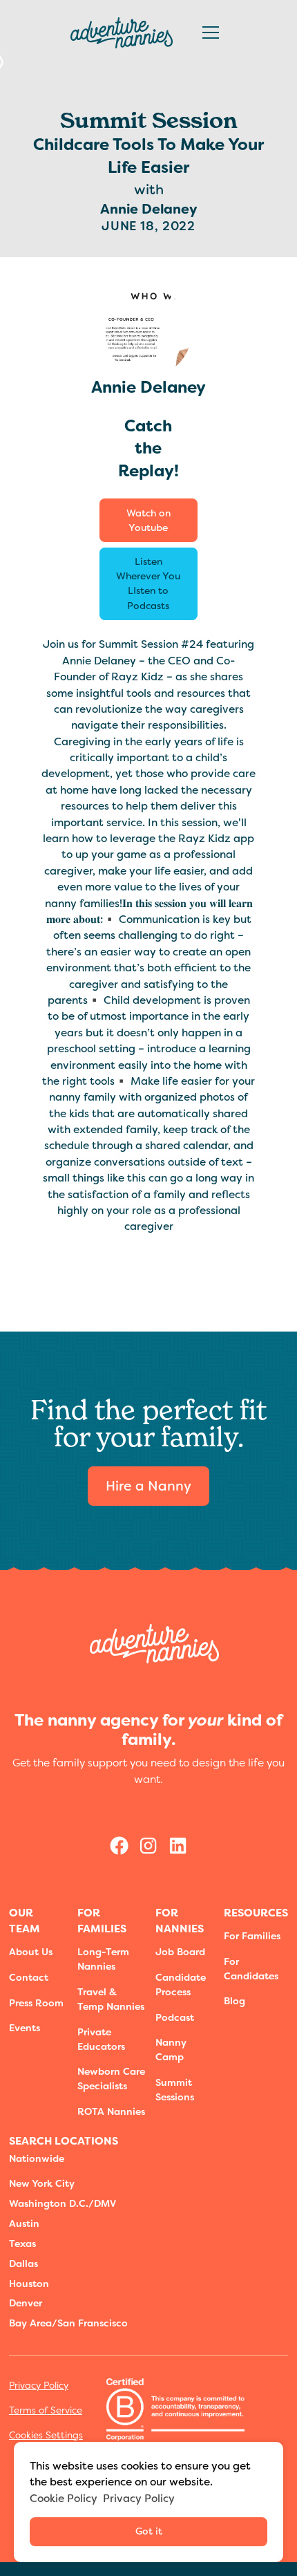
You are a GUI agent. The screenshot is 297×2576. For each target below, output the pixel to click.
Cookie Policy (64, 2498)
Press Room (36, 2003)
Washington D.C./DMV (63, 2203)
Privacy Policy (39, 2385)
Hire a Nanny (148, 1486)
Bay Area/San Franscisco (68, 2323)
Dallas (23, 2264)
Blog (234, 2001)
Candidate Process (181, 1985)
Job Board (180, 1952)
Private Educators (101, 2039)
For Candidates (251, 1969)
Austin (24, 2223)
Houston (29, 2284)
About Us (31, 1952)
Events (25, 2028)
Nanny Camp (171, 2050)
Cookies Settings (46, 2435)
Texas (22, 2243)
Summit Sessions (175, 2090)
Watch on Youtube (148, 520)
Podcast (175, 2017)
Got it (149, 2531)
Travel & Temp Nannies (111, 1999)
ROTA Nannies (111, 2111)
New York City (42, 2183)
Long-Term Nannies (103, 1959)
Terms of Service (46, 2410)
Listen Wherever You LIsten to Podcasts (148, 583)
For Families (252, 1936)
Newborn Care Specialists (111, 2079)
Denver (26, 2303)
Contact (29, 1977)
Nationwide (37, 2158)
